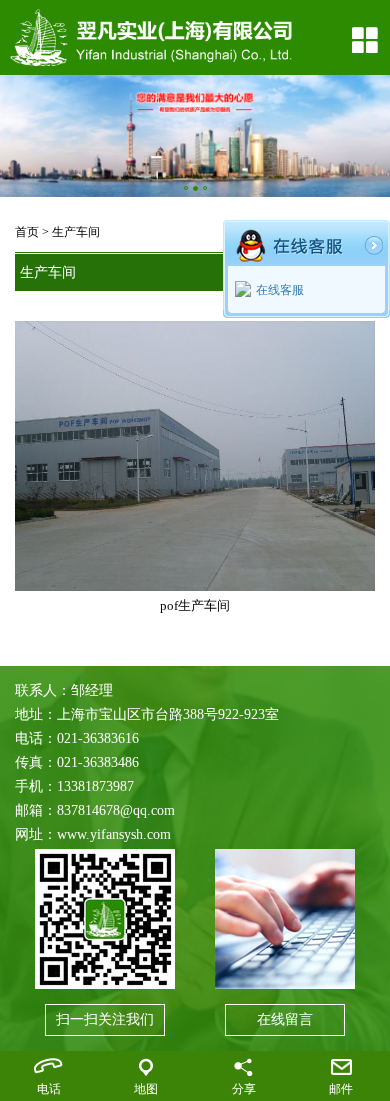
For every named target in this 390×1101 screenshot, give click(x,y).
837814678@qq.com (116, 810)
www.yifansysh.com (114, 834)
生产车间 (76, 232)
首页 (27, 232)
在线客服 (280, 290)
